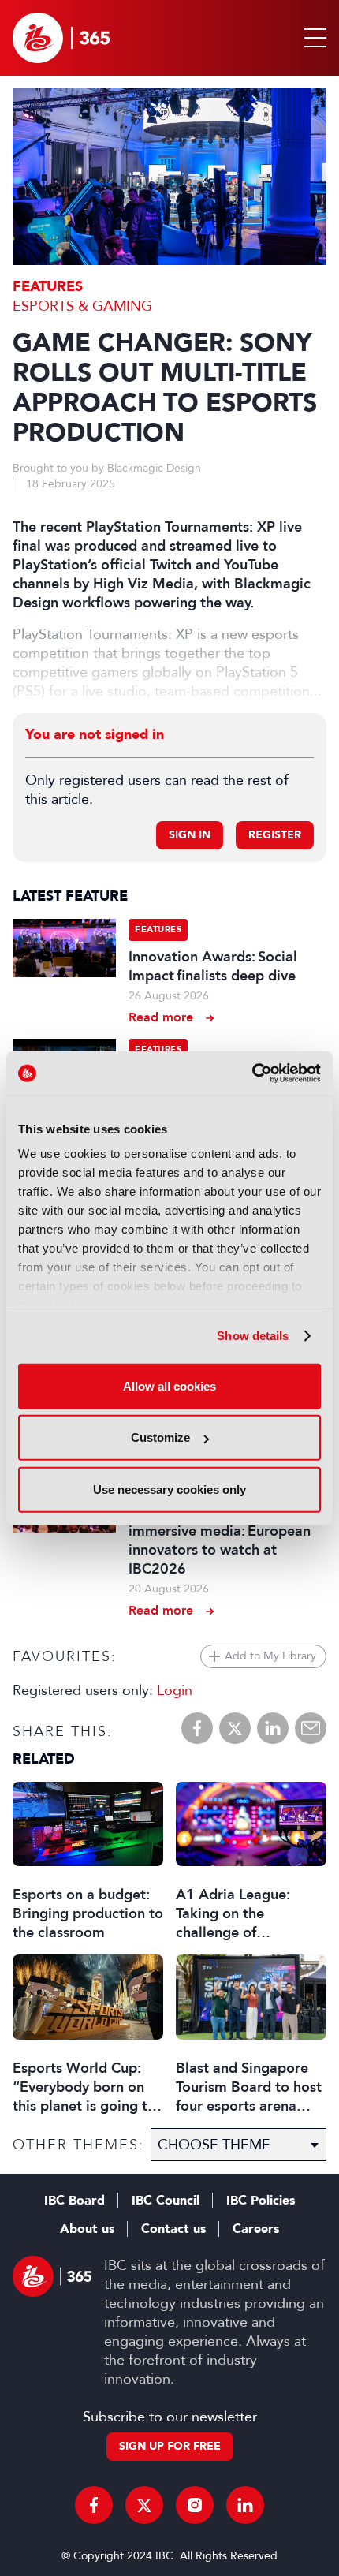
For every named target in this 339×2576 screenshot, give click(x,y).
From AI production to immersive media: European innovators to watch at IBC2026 (220, 1540)
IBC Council (166, 2201)
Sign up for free (170, 2446)
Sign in (190, 835)
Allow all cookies (169, 1385)
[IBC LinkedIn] (245, 2505)
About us (87, 2229)
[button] (312, 38)
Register (275, 835)
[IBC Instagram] (195, 2505)
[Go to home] (61, 38)
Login (175, 1690)
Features (48, 287)
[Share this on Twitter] (235, 1728)
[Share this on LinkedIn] (273, 1728)
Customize (160, 1437)
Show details (253, 1336)
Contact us (173, 2229)
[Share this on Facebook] (197, 1728)
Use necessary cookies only (169, 1489)
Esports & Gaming (82, 306)
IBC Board (75, 2201)
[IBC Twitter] (144, 2505)
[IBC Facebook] (94, 2505)
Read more (161, 1017)
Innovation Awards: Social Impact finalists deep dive (213, 966)
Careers (256, 2229)
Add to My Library (270, 1656)
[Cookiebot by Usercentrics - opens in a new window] (252, 1073)
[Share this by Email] (311, 1728)
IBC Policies (261, 2201)
